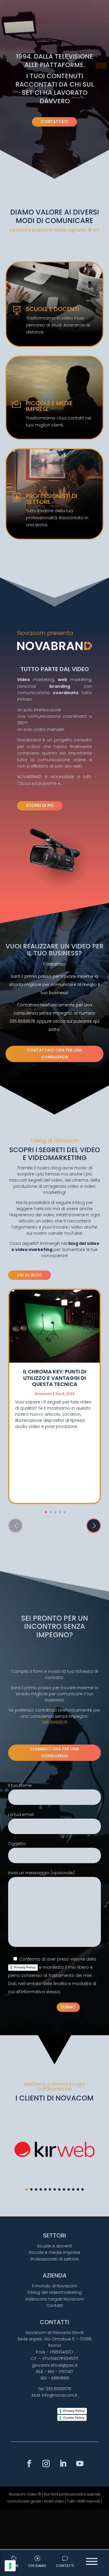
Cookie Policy (74, 2418)
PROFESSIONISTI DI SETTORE (52, 499)
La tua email (21, 1815)
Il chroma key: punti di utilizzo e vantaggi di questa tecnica (55, 1378)
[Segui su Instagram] (46, 2464)
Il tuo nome (20, 1785)
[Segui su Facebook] (29, 2464)
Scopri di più (40, 806)
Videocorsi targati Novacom (54, 2299)
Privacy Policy (25, 1967)
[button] (94, 1526)
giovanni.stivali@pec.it (55, 2365)
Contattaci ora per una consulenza (55, 1054)
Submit (68, 2007)
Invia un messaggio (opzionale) (41, 1873)
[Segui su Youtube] (80, 2464)
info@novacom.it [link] (60, 2395)
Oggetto (17, 1844)
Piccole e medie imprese (54, 2252)
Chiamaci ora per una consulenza (54, 1752)
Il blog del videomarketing (55, 2292)
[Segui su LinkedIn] (63, 2464)
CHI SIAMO (37, 2566)
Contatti (55, 2305)
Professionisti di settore (54, 2259)
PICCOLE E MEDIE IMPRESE (49, 406)
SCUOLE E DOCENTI (52, 309)
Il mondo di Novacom (55, 2286)
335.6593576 (55, 1722)
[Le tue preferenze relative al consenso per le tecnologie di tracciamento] (10, 2566)
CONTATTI (65, 2566)
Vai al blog (30, 1275)
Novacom (43, 1394)
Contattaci (54, 122)
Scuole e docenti (55, 2246)
